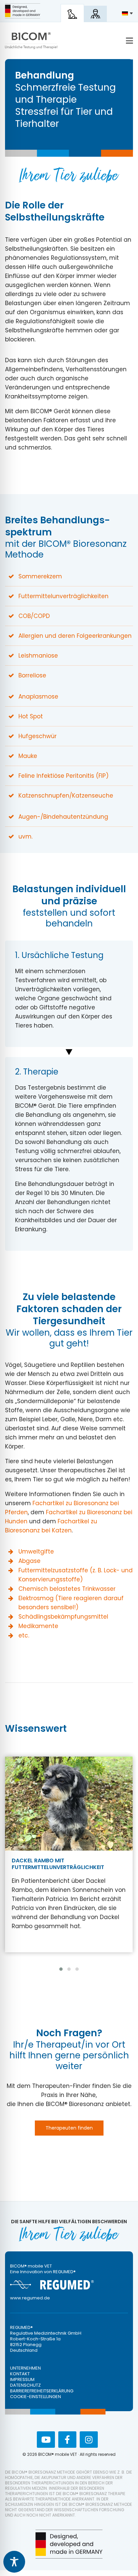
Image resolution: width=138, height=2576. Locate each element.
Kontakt (20, 2374)
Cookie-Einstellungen (36, 2397)
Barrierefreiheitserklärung (42, 2391)
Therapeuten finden (69, 2128)
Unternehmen (25, 2368)
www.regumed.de (30, 2298)
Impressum (22, 2379)
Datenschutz (25, 2385)
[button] (61, 1969)
